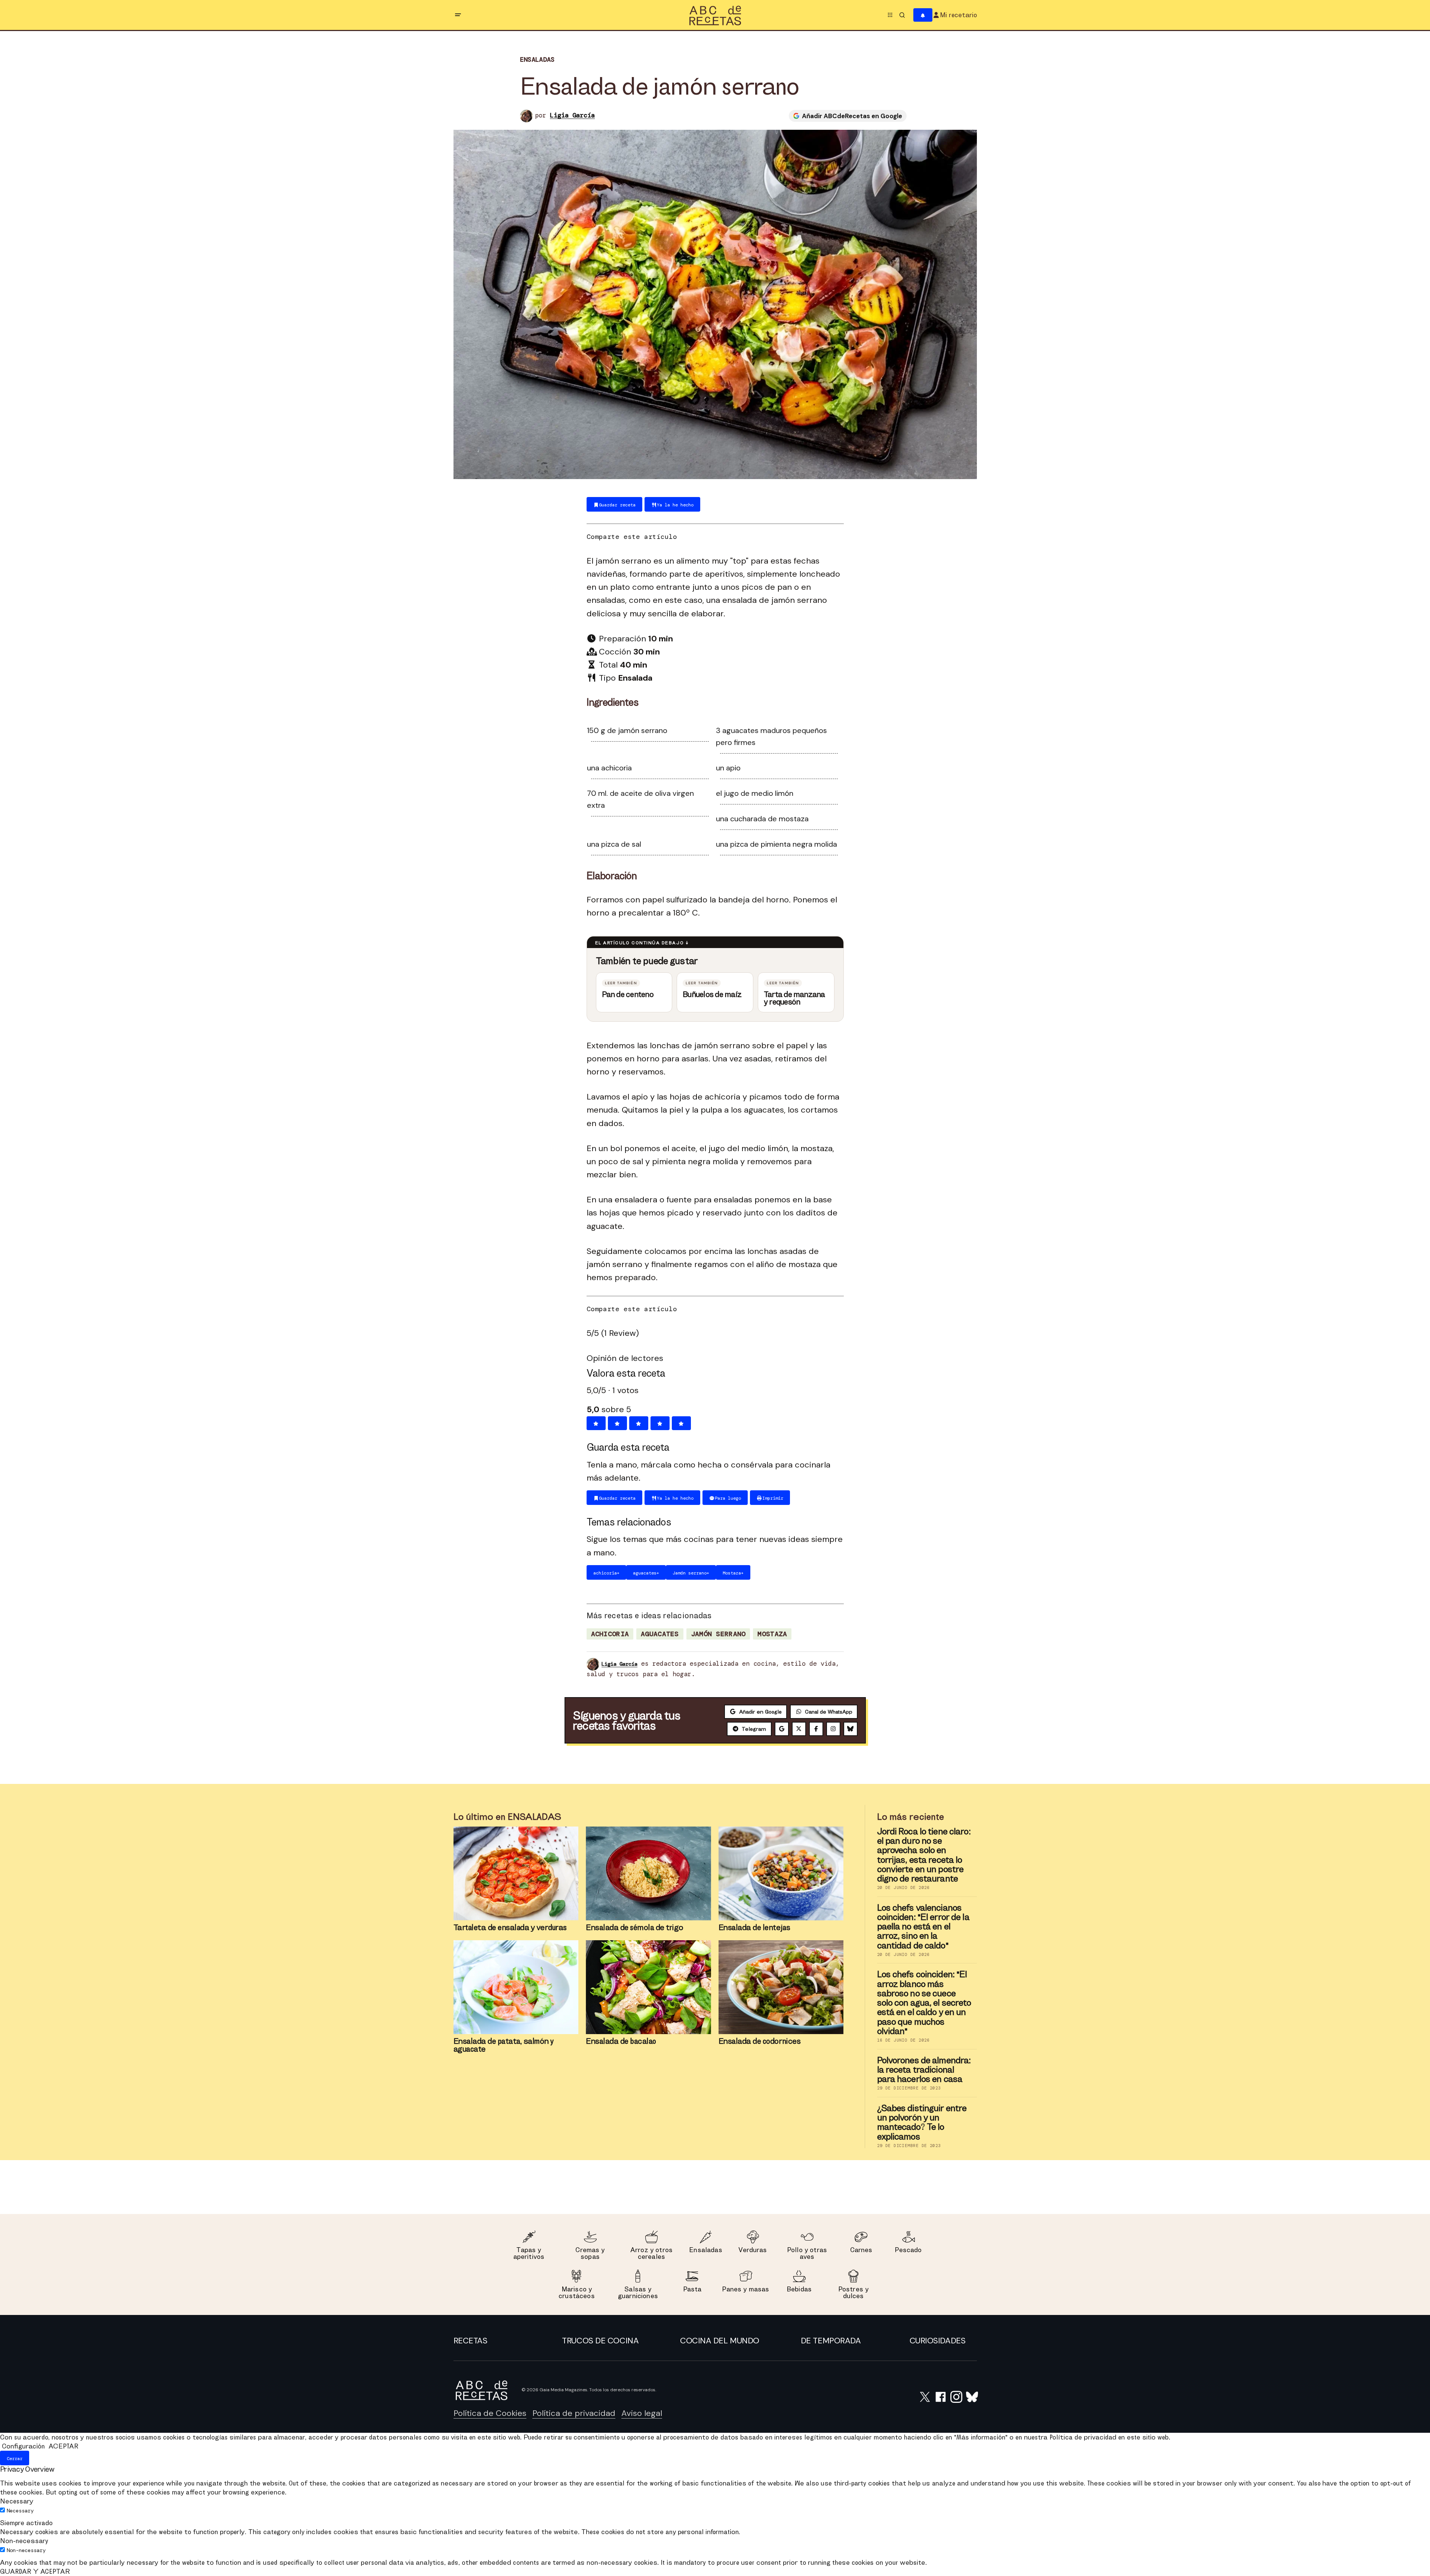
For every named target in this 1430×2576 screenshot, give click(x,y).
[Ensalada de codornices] (781, 1987)
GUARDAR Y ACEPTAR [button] (35, 2571)
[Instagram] (833, 1729)
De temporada (831, 2341)
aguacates (660, 1634)
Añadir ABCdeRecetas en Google (852, 116)
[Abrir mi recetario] (923, 15)
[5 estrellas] (681, 1423)
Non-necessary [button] (24, 2541)
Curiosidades (938, 2341)
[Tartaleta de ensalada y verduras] (516, 1873)
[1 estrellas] (596, 1423)
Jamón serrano (718, 1634)
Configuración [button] (23, 2446)
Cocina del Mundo (720, 2341)
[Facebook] (816, 1729)
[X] (799, 1729)
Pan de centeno (628, 994)
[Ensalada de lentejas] (781, 1873)
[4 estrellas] (660, 1423)
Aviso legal (642, 2413)
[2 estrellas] (617, 1423)
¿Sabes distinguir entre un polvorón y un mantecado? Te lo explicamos (922, 2122)
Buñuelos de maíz (712, 994)
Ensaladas (537, 60)
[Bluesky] (851, 1729)
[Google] (782, 1729)
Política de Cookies (490, 2413)
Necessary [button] (17, 2501)
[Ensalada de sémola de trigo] (648, 1873)
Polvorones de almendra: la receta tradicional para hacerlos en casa (924, 2070)
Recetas (470, 2341)
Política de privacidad (574, 2413)
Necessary (20, 2511)
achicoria (610, 1634)
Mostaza (772, 1634)
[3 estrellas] (639, 1423)
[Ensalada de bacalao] (648, 1987)
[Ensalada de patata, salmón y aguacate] (516, 1987)
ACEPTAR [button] (63, 2446)
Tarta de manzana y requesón (794, 998)
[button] (458, 15)
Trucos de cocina (600, 2341)
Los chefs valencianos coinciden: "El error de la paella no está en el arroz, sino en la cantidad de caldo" (923, 1926)
